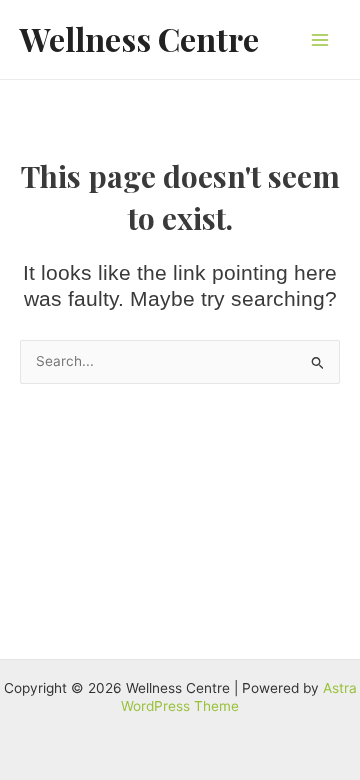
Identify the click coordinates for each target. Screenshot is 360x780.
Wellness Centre (139, 38)
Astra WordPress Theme (239, 697)
